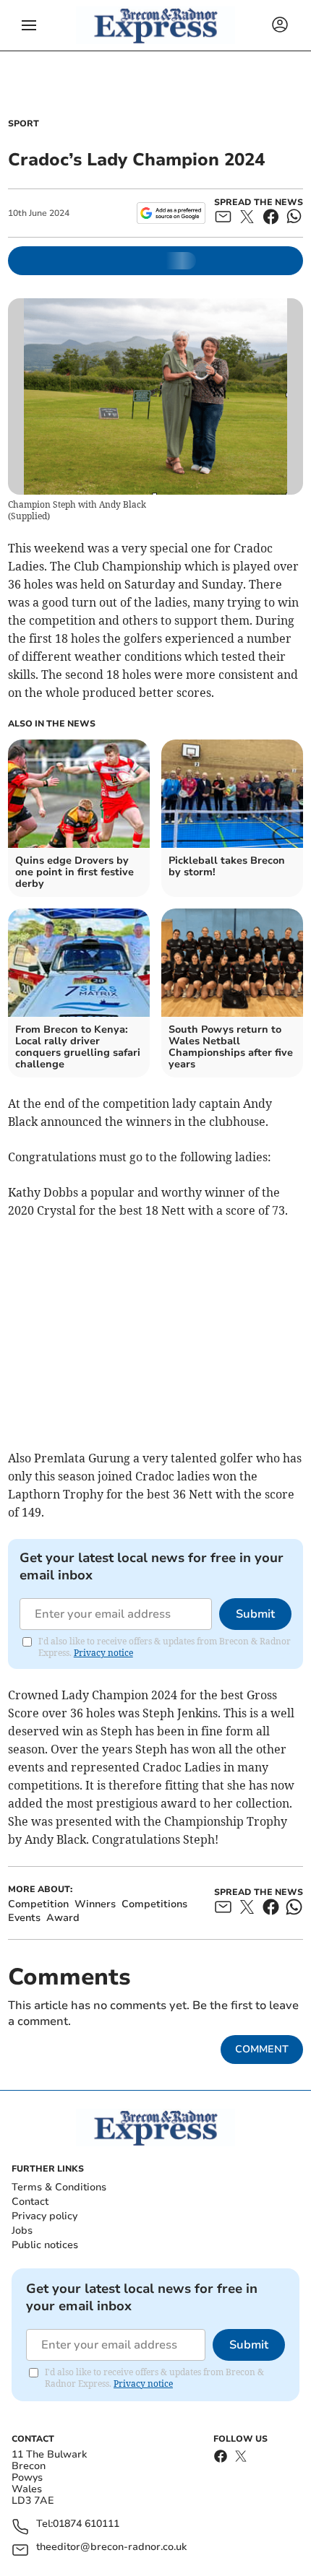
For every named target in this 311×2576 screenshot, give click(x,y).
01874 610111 (86, 2524)
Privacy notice (103, 1653)
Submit (255, 1614)
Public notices (45, 2245)
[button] (29, 25)
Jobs (22, 2230)
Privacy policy (44, 2216)
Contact (30, 2202)
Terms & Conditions (59, 2187)
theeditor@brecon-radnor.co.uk (111, 2547)
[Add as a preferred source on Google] (171, 213)
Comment (262, 2049)
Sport (24, 123)
